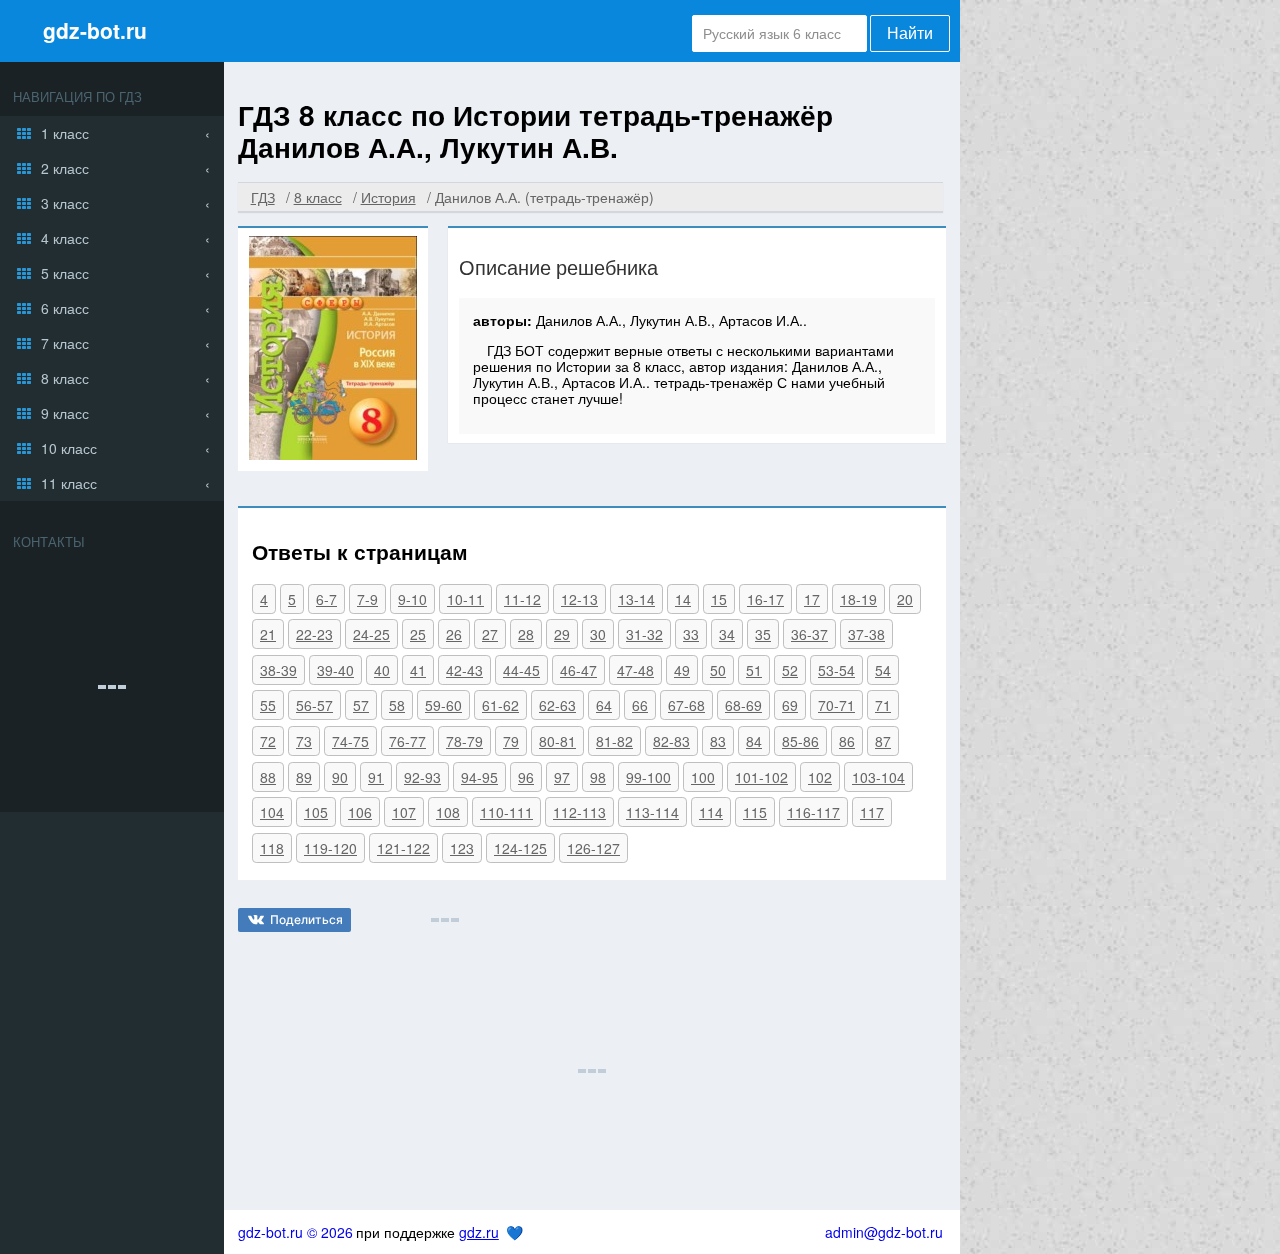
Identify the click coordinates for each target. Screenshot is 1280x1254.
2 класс (65, 168)
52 (790, 670)
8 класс (65, 378)
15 (719, 599)
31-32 (644, 634)
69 (790, 705)
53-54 (836, 670)
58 (397, 705)
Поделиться (306, 919)
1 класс (65, 133)
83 (718, 741)
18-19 (858, 599)
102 (820, 777)
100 (703, 777)
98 (598, 777)
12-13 (579, 599)
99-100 (648, 777)
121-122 (403, 848)
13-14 (636, 599)
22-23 (314, 634)
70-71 (836, 705)
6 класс (65, 308)
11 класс (69, 483)
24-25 (371, 634)
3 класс (65, 203)
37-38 (866, 634)
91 (376, 777)
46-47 (578, 670)
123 (462, 848)
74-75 (350, 741)
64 (604, 705)
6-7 (326, 599)
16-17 (765, 599)
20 (905, 599)
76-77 (407, 741)
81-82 (614, 741)
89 (304, 777)
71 (883, 705)
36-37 (809, 634)
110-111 (506, 812)
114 (711, 812)
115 (755, 812)
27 (490, 634)
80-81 (557, 741)
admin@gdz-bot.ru (884, 1232)
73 (304, 741)
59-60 (443, 705)
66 (640, 705)
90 (340, 777)
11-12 (522, 599)
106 (360, 812)
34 (727, 634)
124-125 (520, 848)
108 (448, 812)
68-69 (743, 705)
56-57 (314, 705)
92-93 (422, 777)
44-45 (521, 670)
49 (682, 670)
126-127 (593, 848)
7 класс (65, 343)
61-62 (500, 705)
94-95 (479, 777)
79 (511, 741)
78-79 (464, 741)
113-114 (652, 812)
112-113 (579, 812)
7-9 (367, 599)
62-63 (557, 705)
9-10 (412, 599)
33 (691, 634)
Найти (910, 33)
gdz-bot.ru (95, 30)
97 (562, 777)
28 (526, 634)
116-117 (813, 812)
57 (361, 705)
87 (883, 741)
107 (404, 812)
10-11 (465, 599)
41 (418, 670)
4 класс (65, 238)
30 (598, 634)
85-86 (800, 741)
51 (754, 670)
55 (268, 705)
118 (272, 848)
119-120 (330, 848)
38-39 (278, 670)
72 (268, 741)
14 (683, 599)
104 (272, 812)
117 (872, 812)
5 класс (65, 273)
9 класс (65, 413)
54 (883, 670)
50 (718, 670)
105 (316, 812)
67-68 (686, 705)
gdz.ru (479, 1232)
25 (418, 634)
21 (268, 634)
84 (754, 741)
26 (454, 634)
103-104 (878, 777)
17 (812, 599)
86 (847, 741)
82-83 (671, 741)
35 (763, 634)
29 (562, 634)
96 (526, 777)
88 (268, 777)
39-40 (335, 670)
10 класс (69, 448)
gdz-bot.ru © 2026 (295, 1232)
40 (382, 670)
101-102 (761, 777)
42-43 (464, 670)
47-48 (635, 670)
